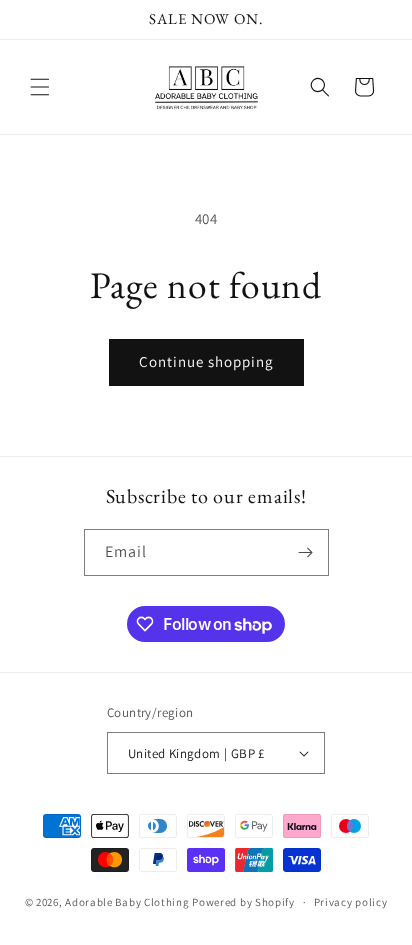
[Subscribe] (306, 552)
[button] (40, 87)
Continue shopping (206, 361)
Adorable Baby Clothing (127, 902)
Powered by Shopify (243, 902)
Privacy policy (351, 902)
